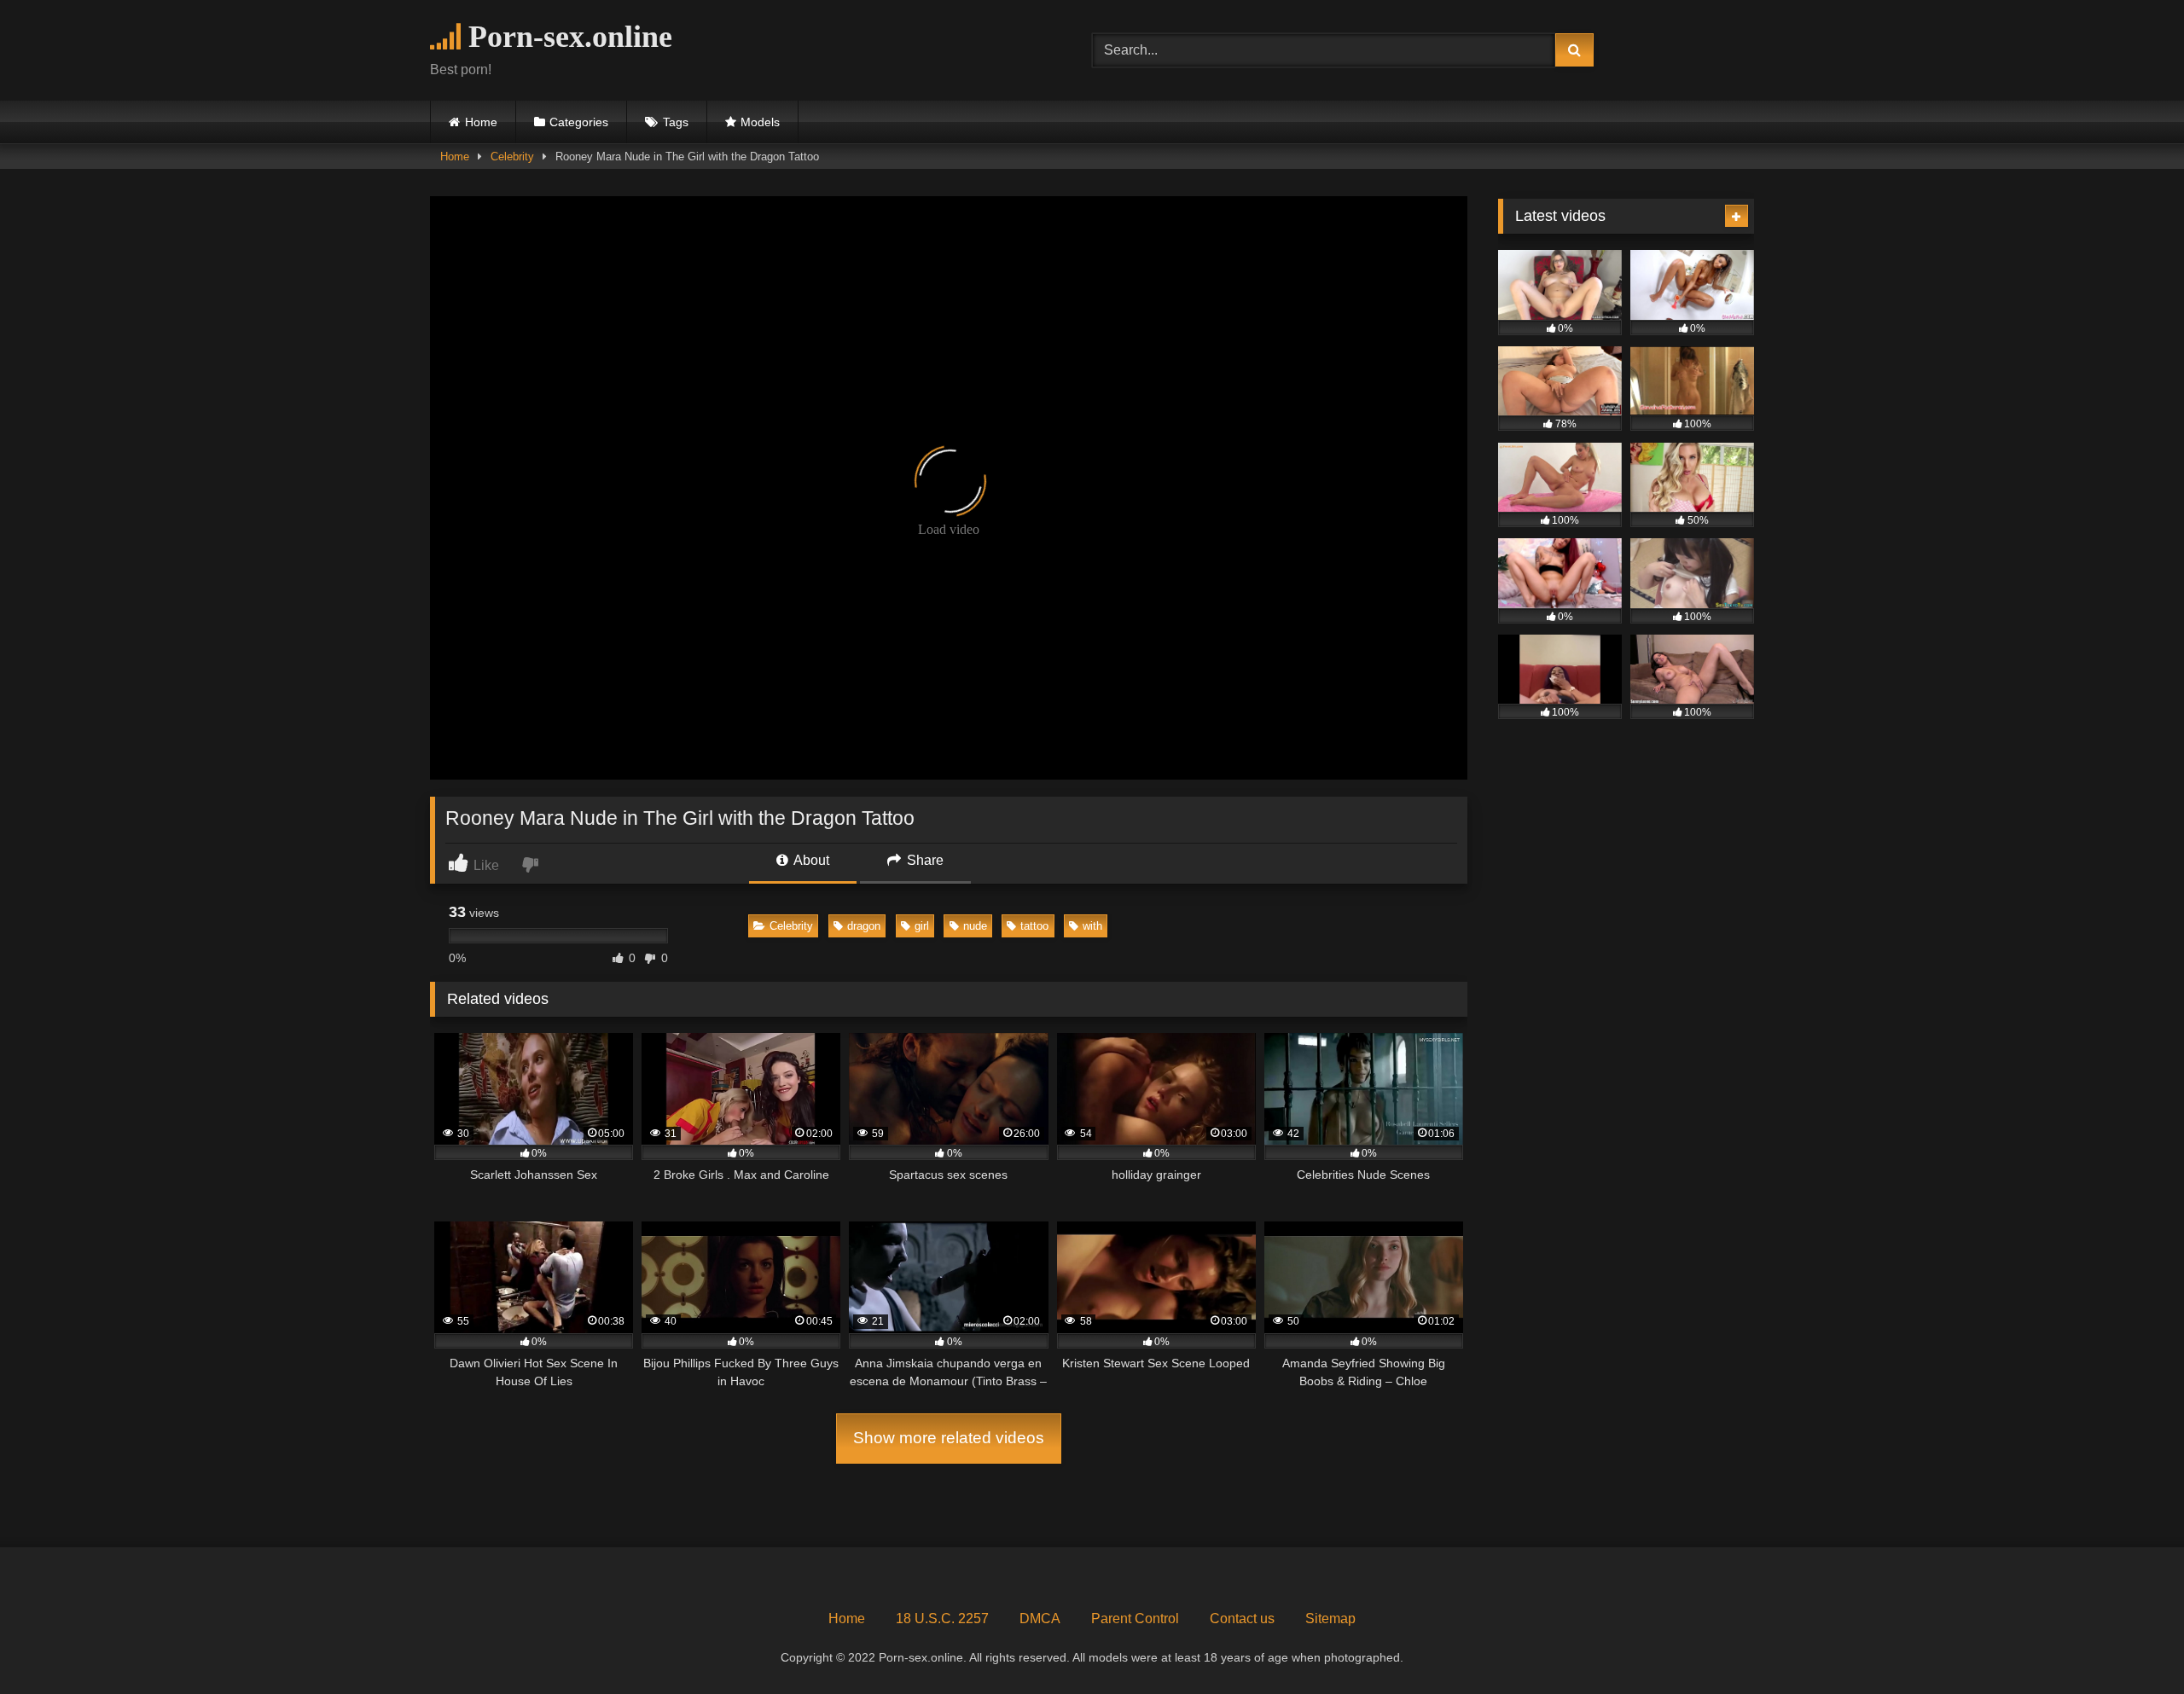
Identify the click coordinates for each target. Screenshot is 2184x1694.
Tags (676, 122)
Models (760, 122)
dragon (864, 926)
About (810, 860)
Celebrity (512, 157)
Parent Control (1135, 1619)
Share (924, 860)
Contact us (1242, 1619)
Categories (579, 122)
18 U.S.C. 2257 (942, 1619)
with (1092, 926)
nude (975, 926)
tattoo (1034, 926)
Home (481, 122)
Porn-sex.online (566, 37)
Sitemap (1330, 1619)
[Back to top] (2131, 1643)
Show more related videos (949, 1438)
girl (922, 926)
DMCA (1040, 1619)
